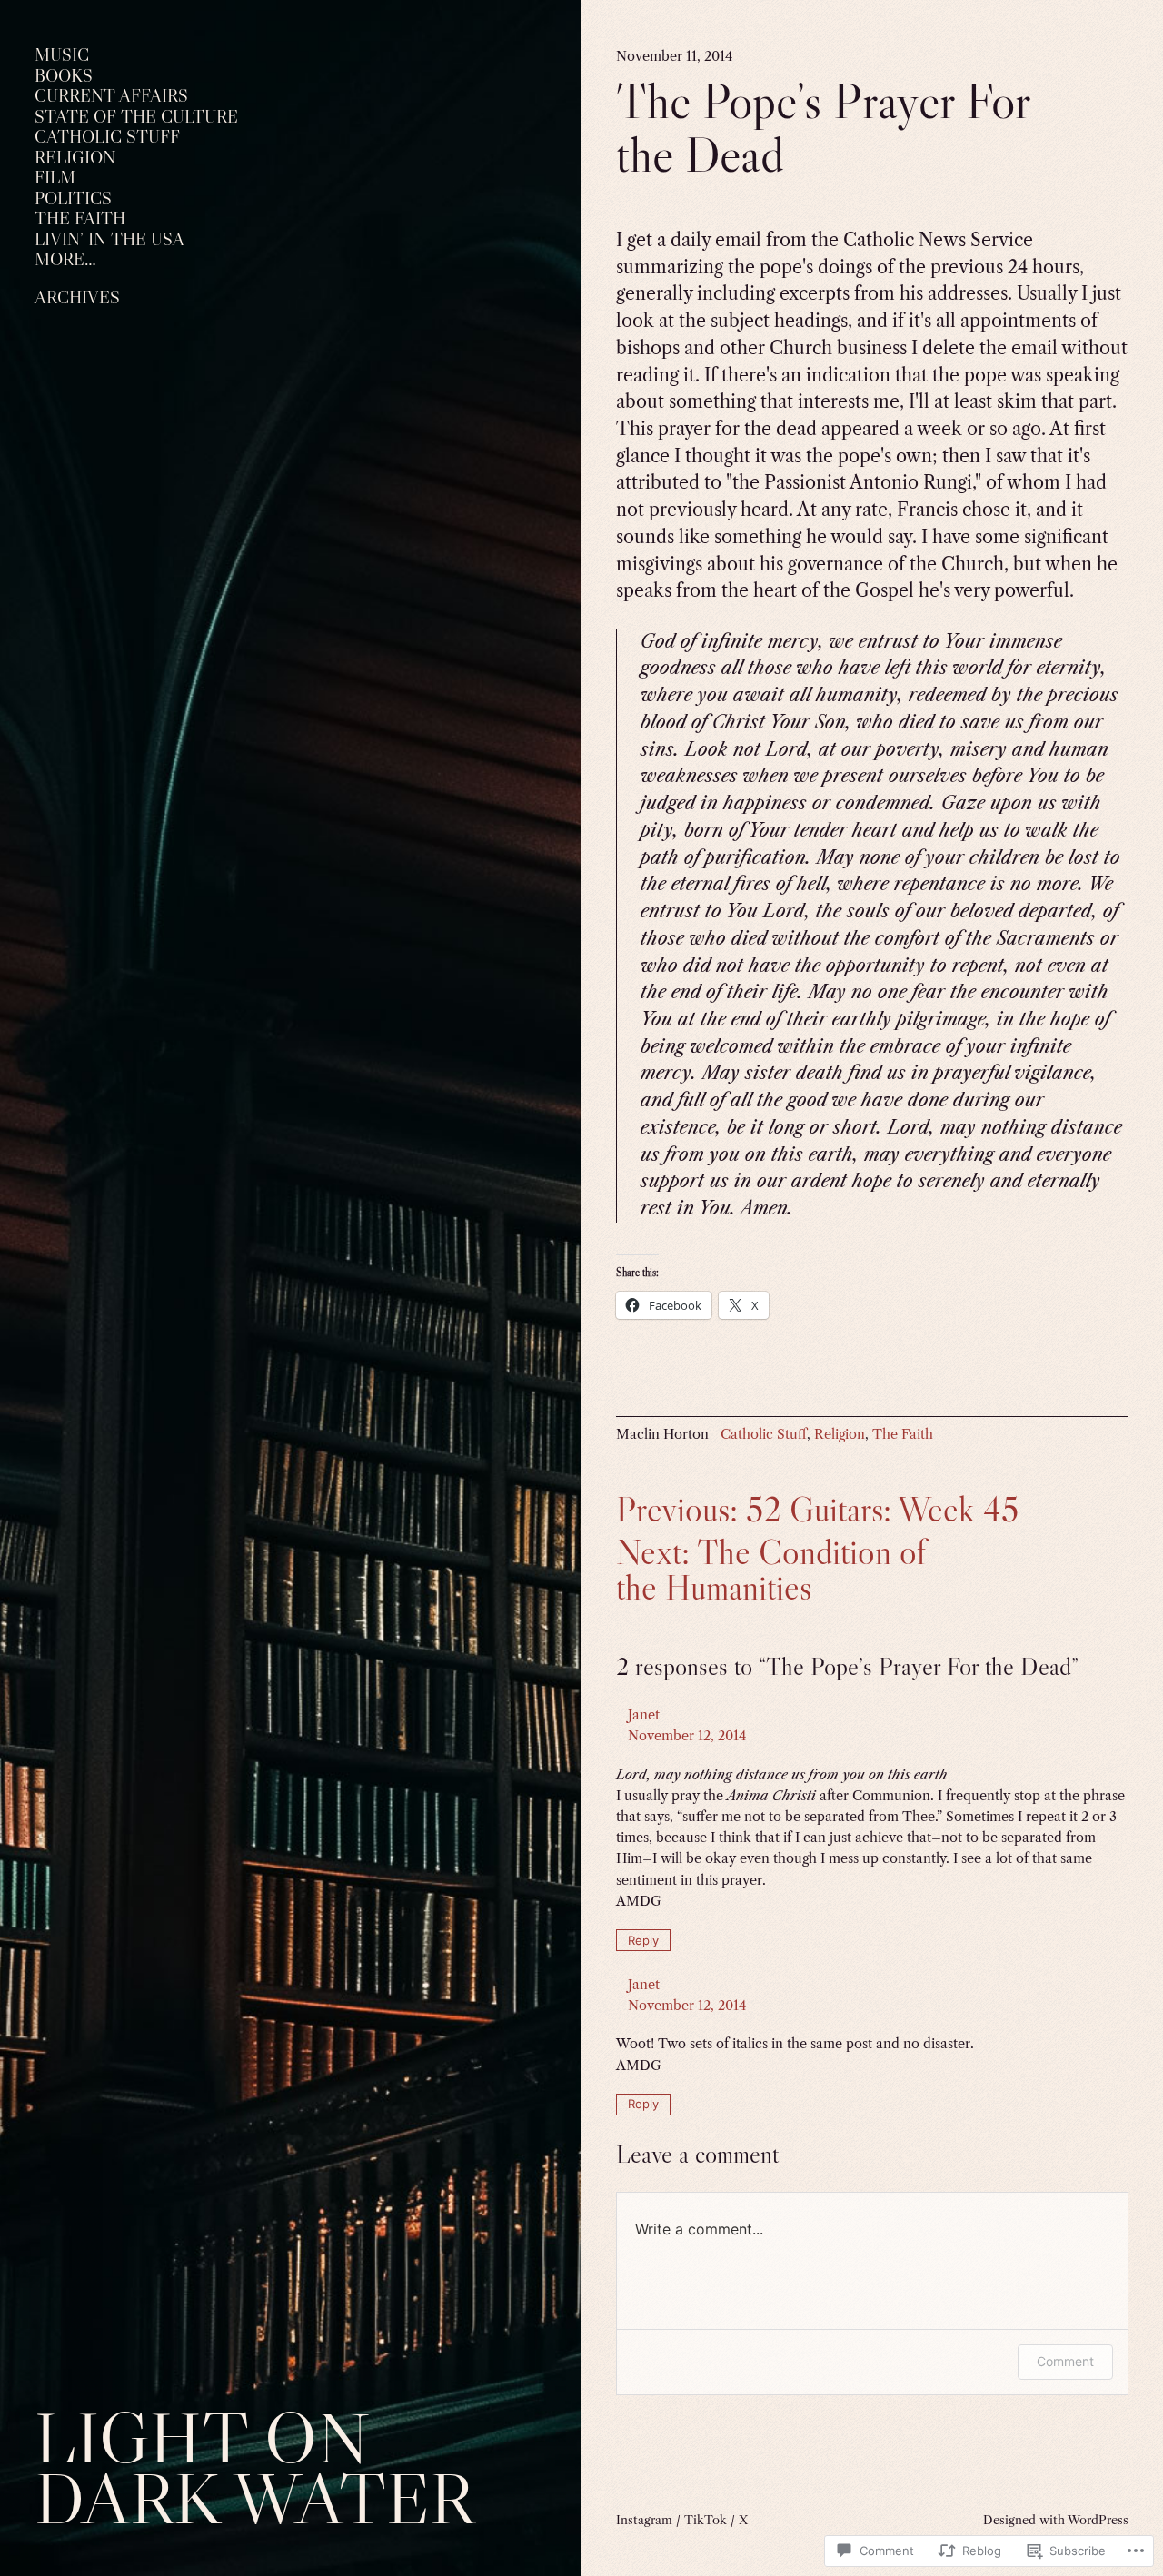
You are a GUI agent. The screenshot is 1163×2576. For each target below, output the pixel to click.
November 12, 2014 (687, 1736)
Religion (840, 1434)
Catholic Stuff (764, 1434)
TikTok (706, 2520)
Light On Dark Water (254, 2468)
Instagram (644, 2520)
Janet (644, 1715)
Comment (1065, 2361)
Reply (643, 1940)
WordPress (1098, 2520)
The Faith (903, 1434)
